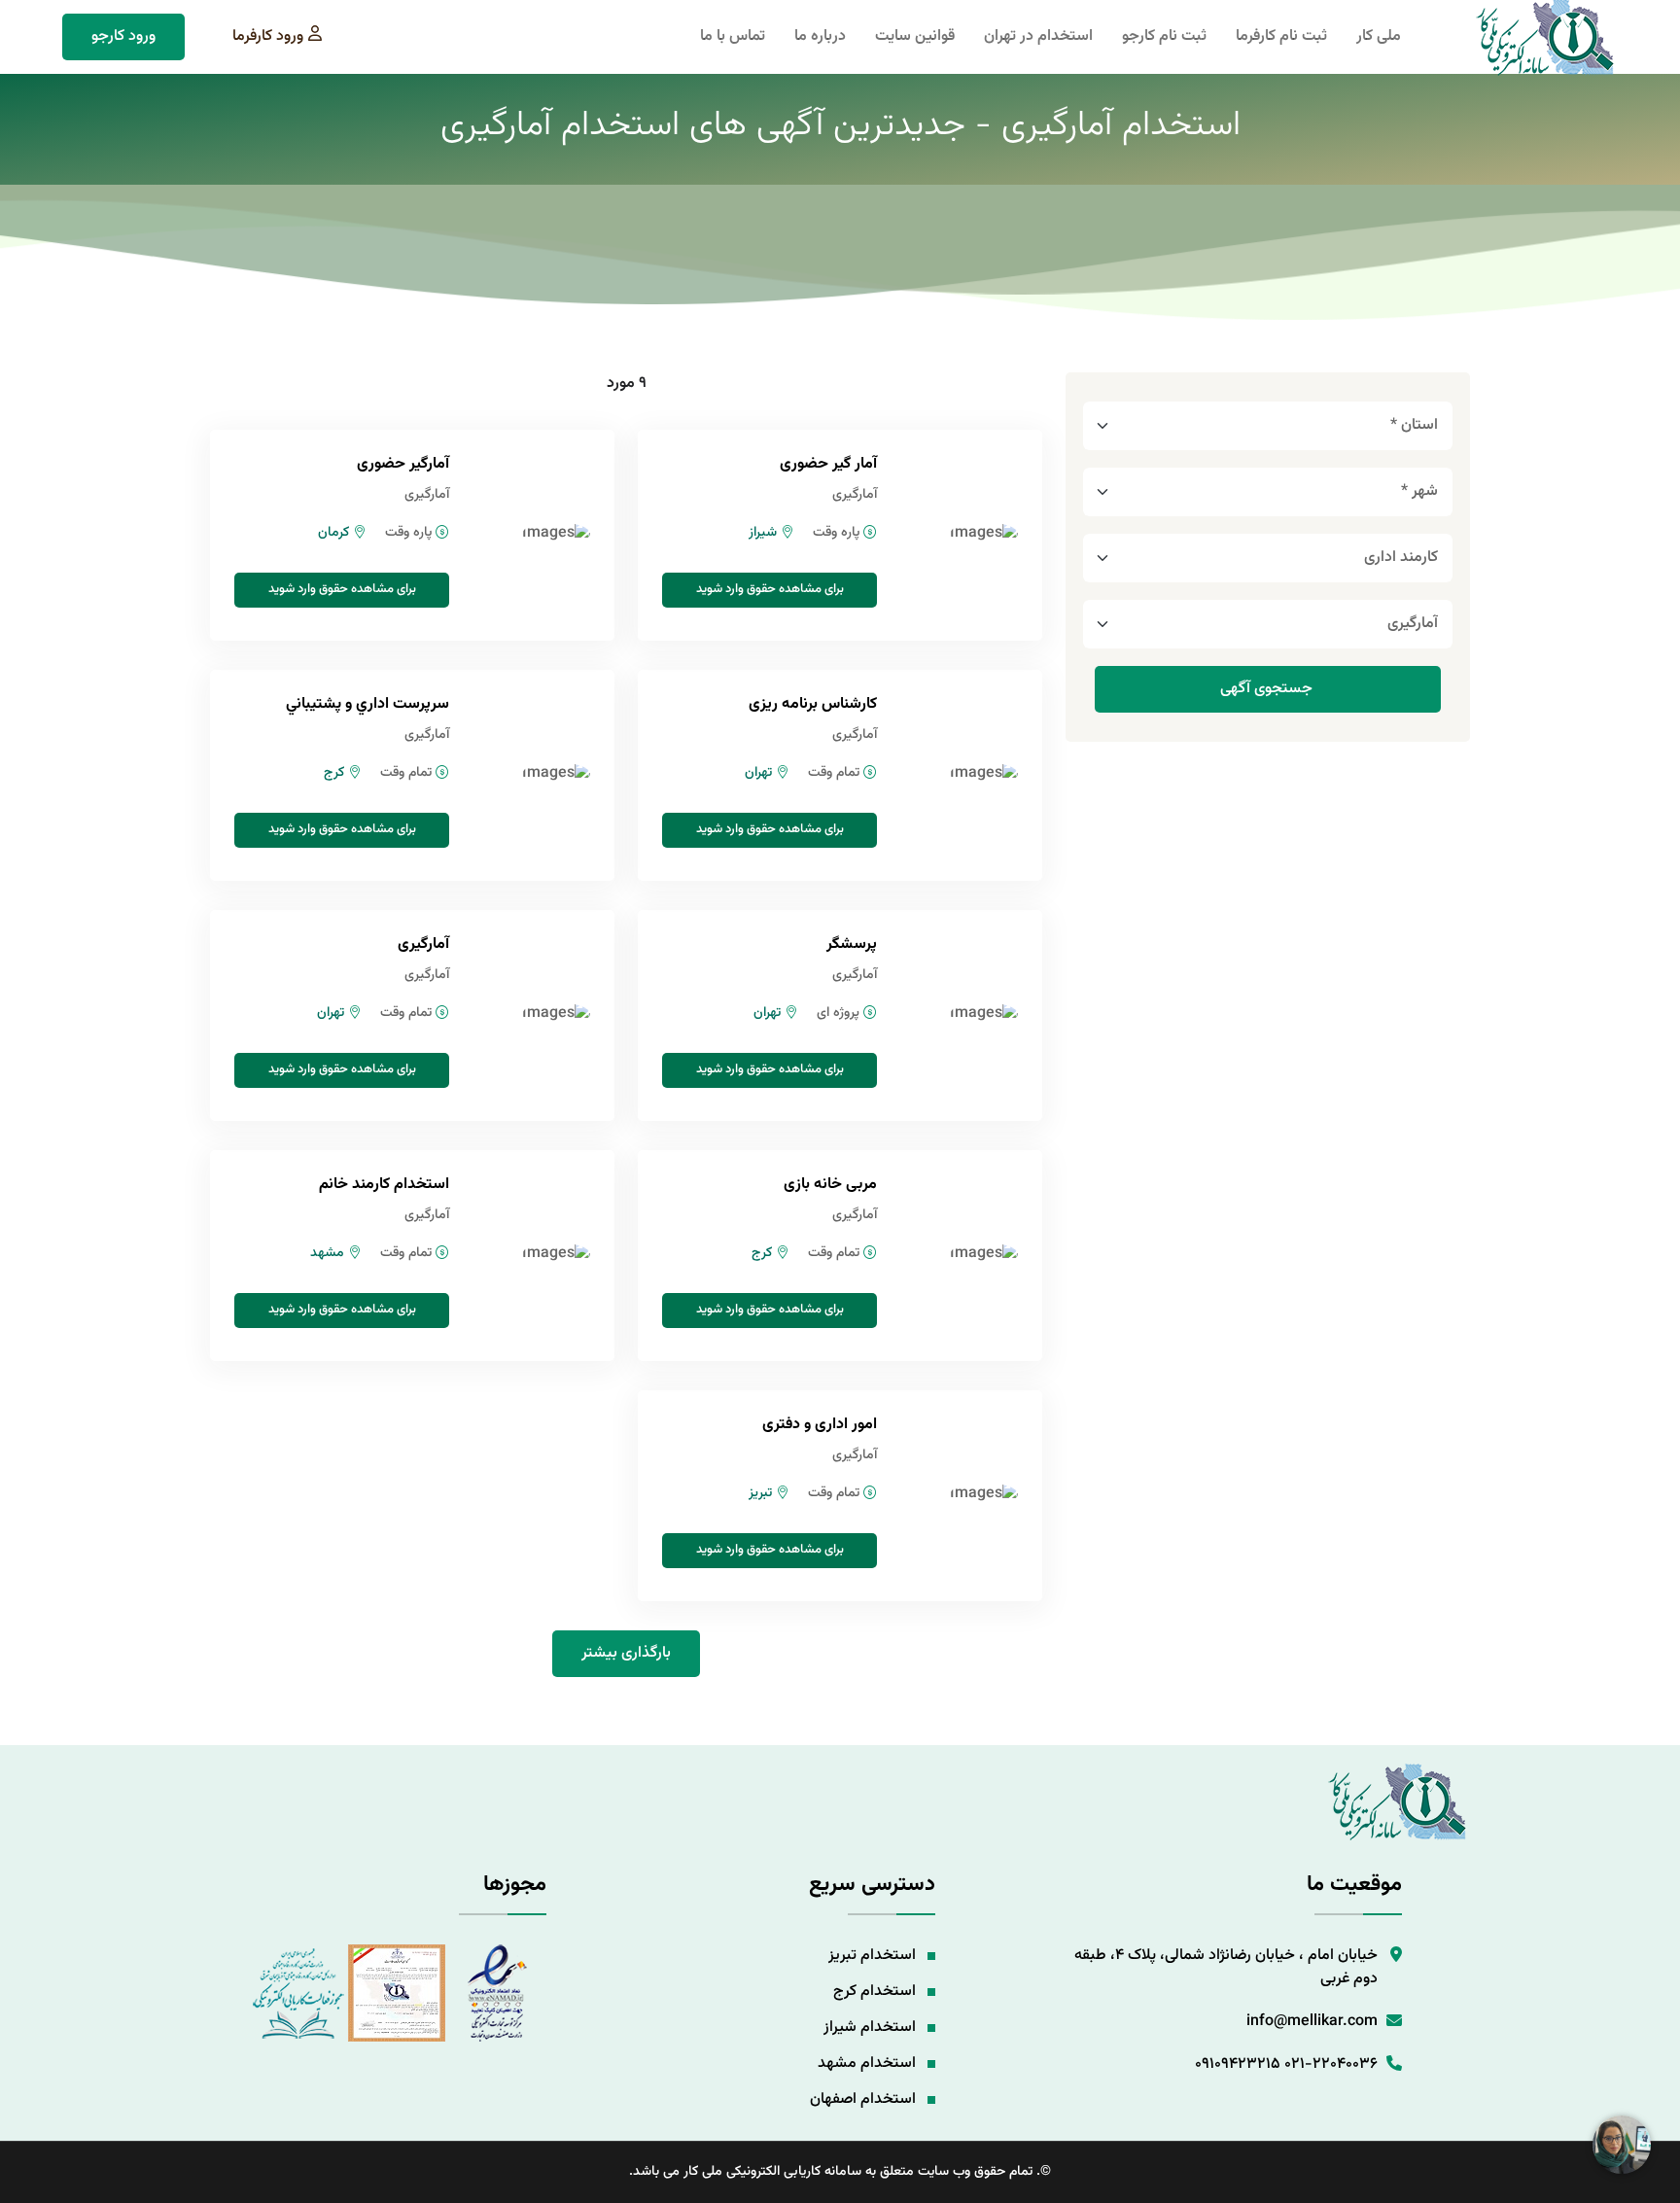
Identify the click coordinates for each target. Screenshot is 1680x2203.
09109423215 (1238, 2064)
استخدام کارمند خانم (384, 1185)
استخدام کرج (875, 1992)
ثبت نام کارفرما (1281, 37)
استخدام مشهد (867, 2063)
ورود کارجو (123, 36)
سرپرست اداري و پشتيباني (367, 704)
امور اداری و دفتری (820, 1425)
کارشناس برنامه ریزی (813, 704)
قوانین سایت (915, 37)
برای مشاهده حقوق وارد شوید (770, 589)
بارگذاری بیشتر (626, 1653)
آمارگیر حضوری (403, 464)
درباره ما (820, 37)
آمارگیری (423, 944)
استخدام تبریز (872, 1956)
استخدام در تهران (1038, 37)
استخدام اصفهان (863, 2099)
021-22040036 (1331, 2064)
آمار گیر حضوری (828, 464)
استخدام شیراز (870, 2028)
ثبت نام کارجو (1164, 37)
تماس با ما (733, 37)
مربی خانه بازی (830, 1185)
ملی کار (1379, 37)
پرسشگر (852, 944)
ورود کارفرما (268, 36)
